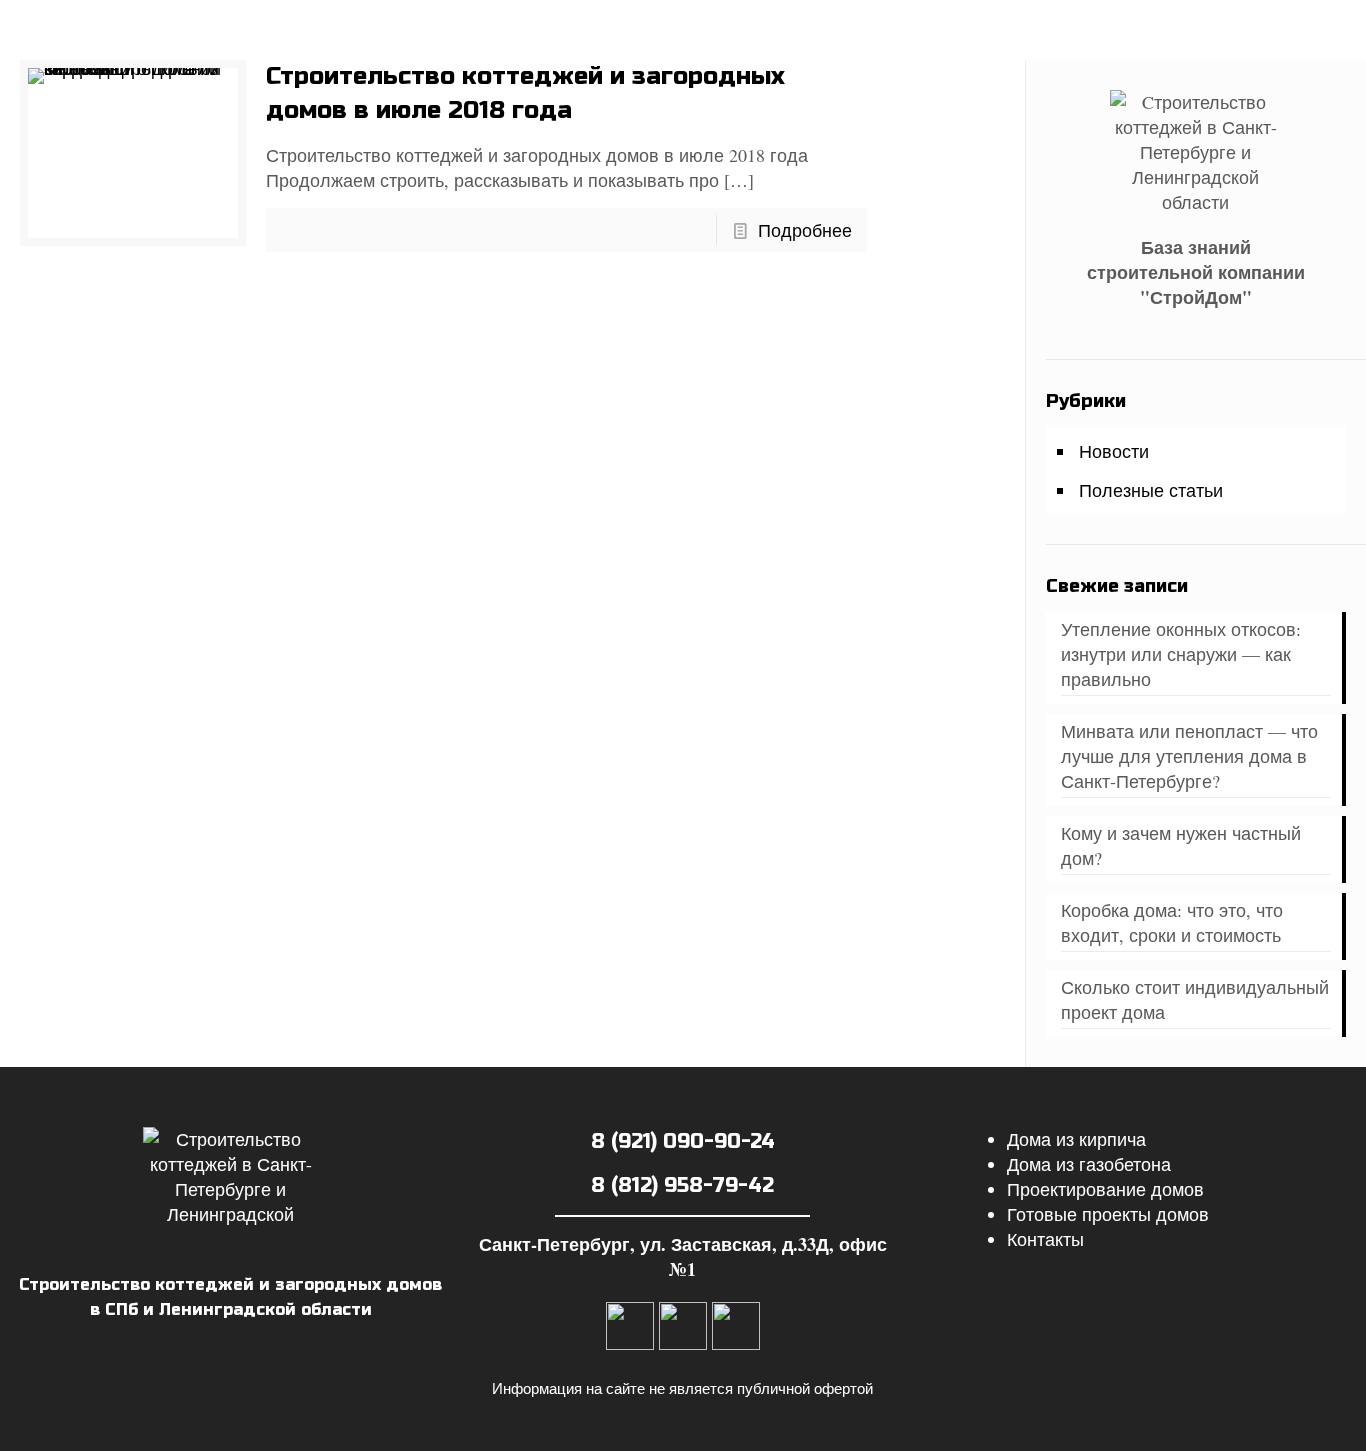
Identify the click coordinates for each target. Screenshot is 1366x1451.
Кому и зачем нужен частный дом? (1181, 845)
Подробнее (805, 230)
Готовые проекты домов (1108, 1214)
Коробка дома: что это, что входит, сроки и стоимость (1172, 922)
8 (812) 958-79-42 (682, 1185)
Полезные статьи (1151, 490)
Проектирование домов (1105, 1189)
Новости (1114, 451)
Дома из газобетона (1089, 1164)
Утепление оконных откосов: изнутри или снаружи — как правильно (1181, 654)
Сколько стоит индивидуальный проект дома (1195, 999)
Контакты (1045, 1239)
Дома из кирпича (1076, 1139)
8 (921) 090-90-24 (683, 1141)
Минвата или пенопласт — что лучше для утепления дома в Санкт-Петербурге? (1189, 756)
